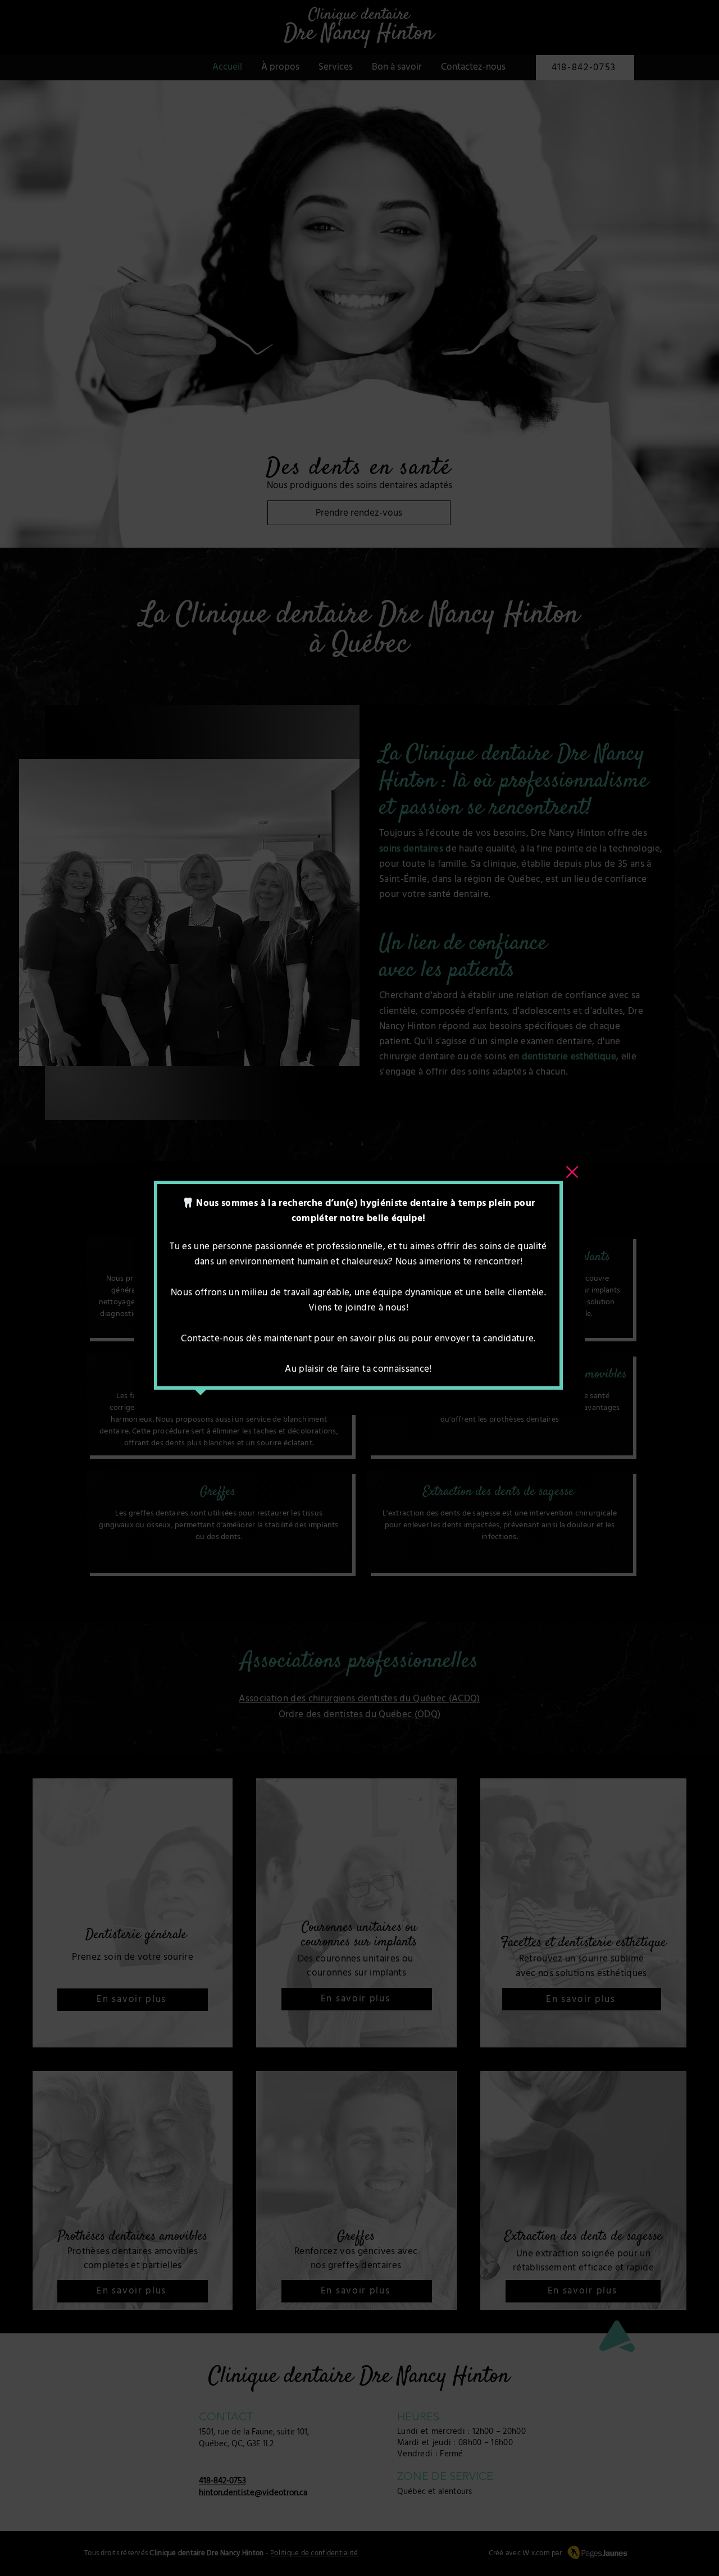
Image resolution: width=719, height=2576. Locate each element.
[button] (572, 1172)
